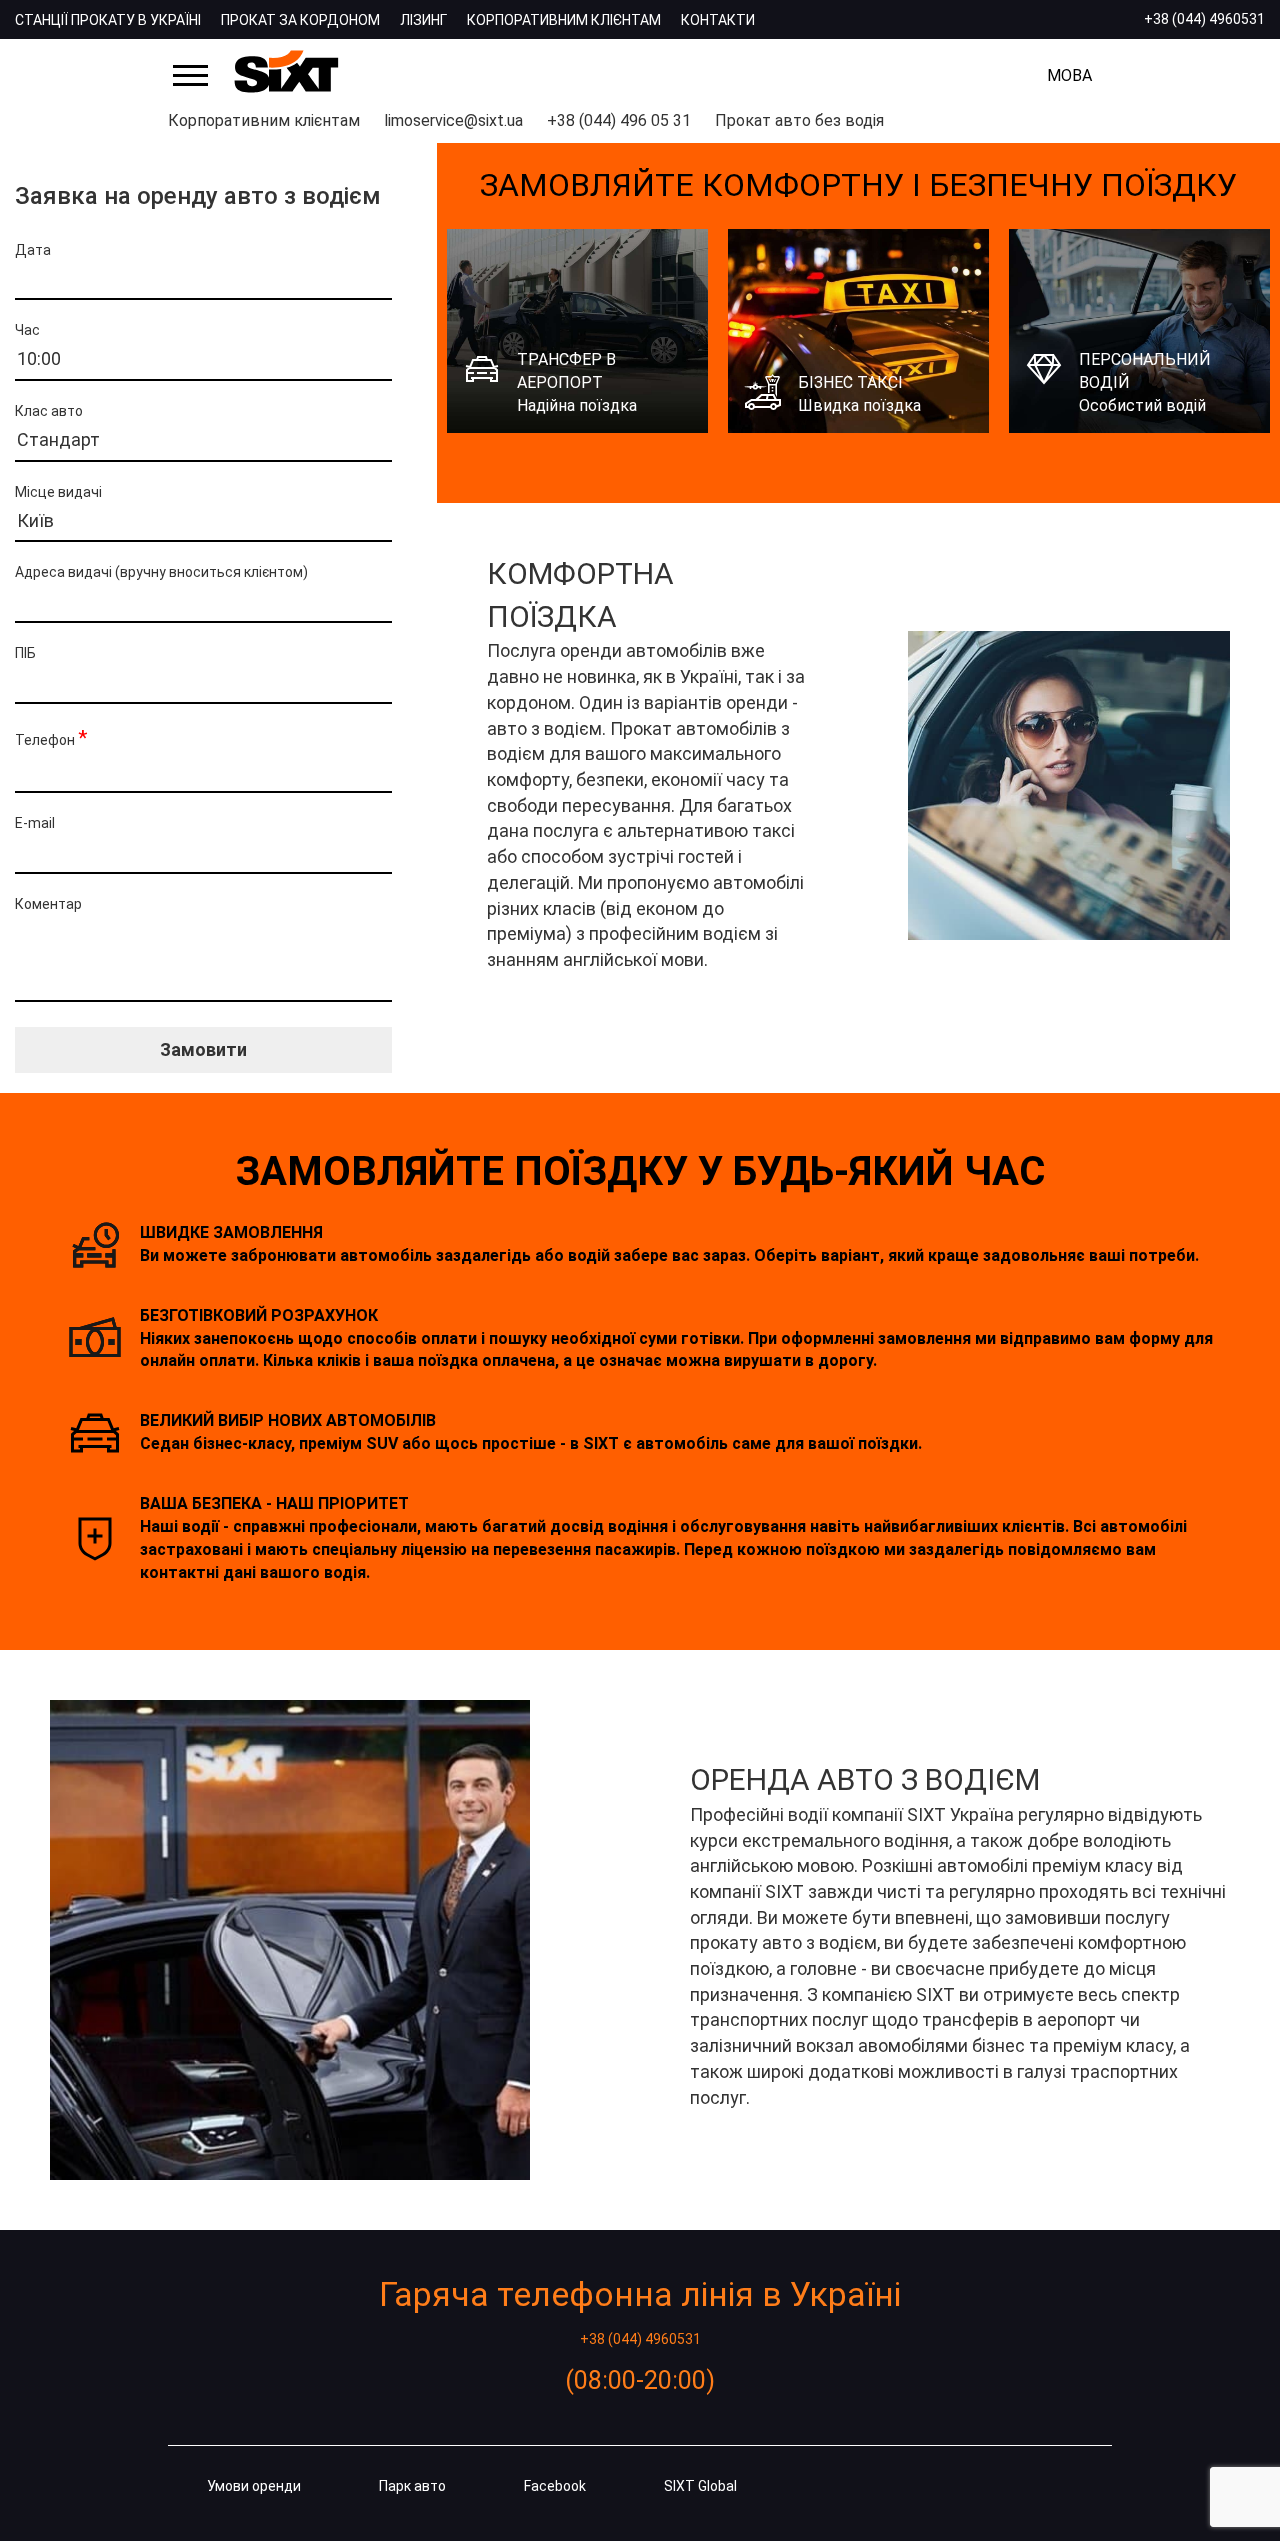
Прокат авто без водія (799, 120)
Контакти (718, 20)
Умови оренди (254, 2486)
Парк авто (412, 2486)
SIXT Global (700, 2486)
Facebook (555, 2486)
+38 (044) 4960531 (1204, 19)
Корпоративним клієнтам (564, 20)
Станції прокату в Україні (108, 20)
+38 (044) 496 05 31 (619, 120)
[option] (577, 331)
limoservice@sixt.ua (453, 120)
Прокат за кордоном (300, 20)
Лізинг (423, 20)
